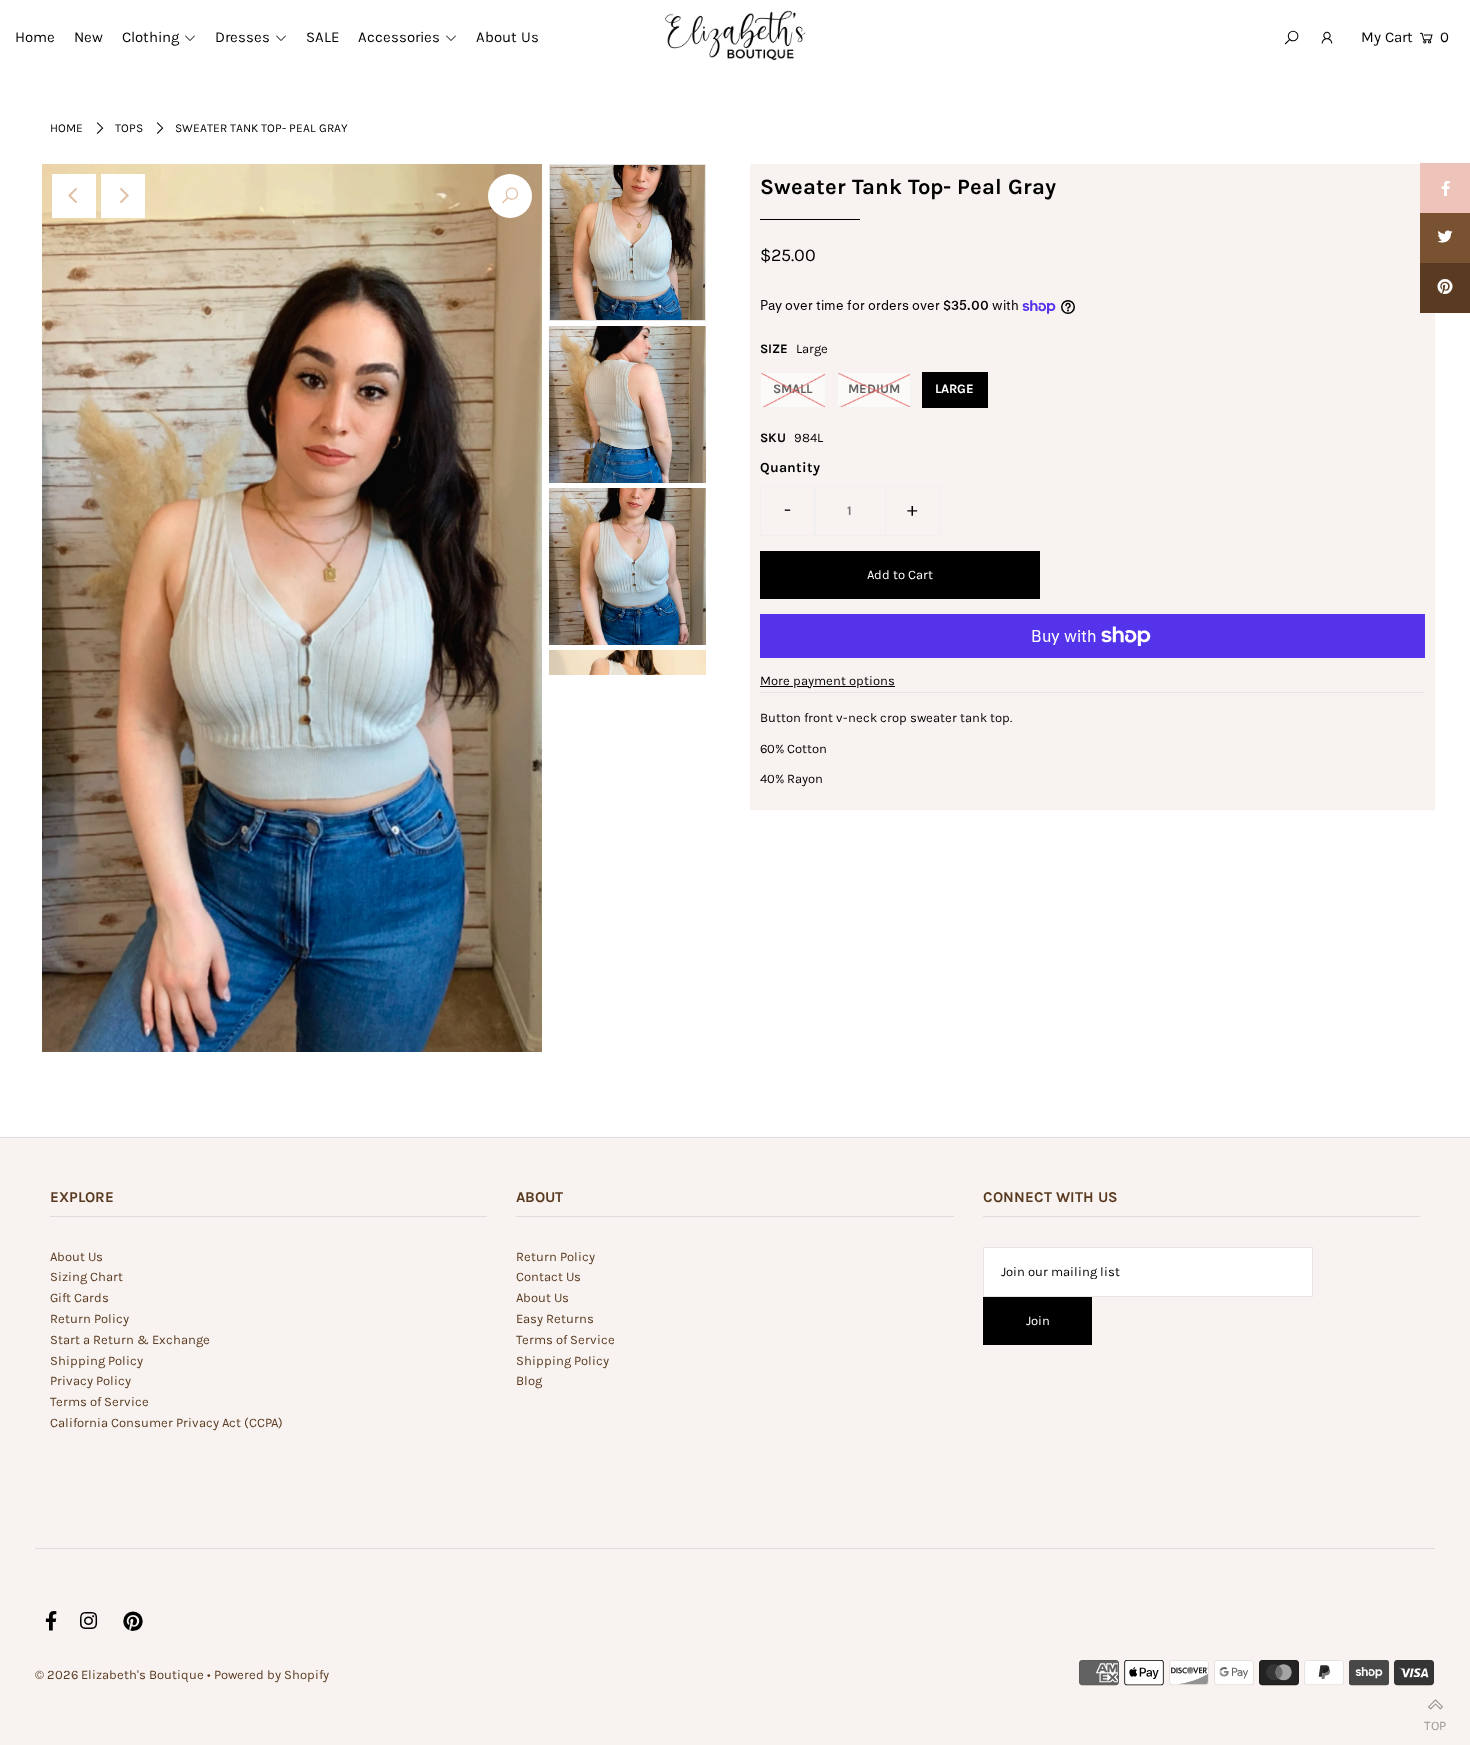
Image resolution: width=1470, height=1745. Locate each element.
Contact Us (548, 1276)
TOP (1435, 1721)
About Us (76, 1256)
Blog (529, 1380)
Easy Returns (555, 1318)
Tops (129, 128)
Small (792, 388)
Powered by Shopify (271, 1674)
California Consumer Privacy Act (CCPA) (166, 1422)
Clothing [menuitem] (150, 37)
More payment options (827, 680)
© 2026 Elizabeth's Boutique (121, 1674)
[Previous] (74, 196)
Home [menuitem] (35, 37)
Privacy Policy (90, 1380)
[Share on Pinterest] (1445, 288)
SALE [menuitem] (322, 37)
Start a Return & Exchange (130, 1339)
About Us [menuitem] (507, 37)
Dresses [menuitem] (242, 37)
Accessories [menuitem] (399, 37)
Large (954, 388)
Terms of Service (99, 1401)
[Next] (123, 196)
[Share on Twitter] (1445, 238)
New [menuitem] (88, 37)
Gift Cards (79, 1297)
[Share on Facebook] (1445, 188)
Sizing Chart (86, 1276)
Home (66, 128)
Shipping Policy (96, 1360)
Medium (874, 388)
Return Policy (89, 1318)
